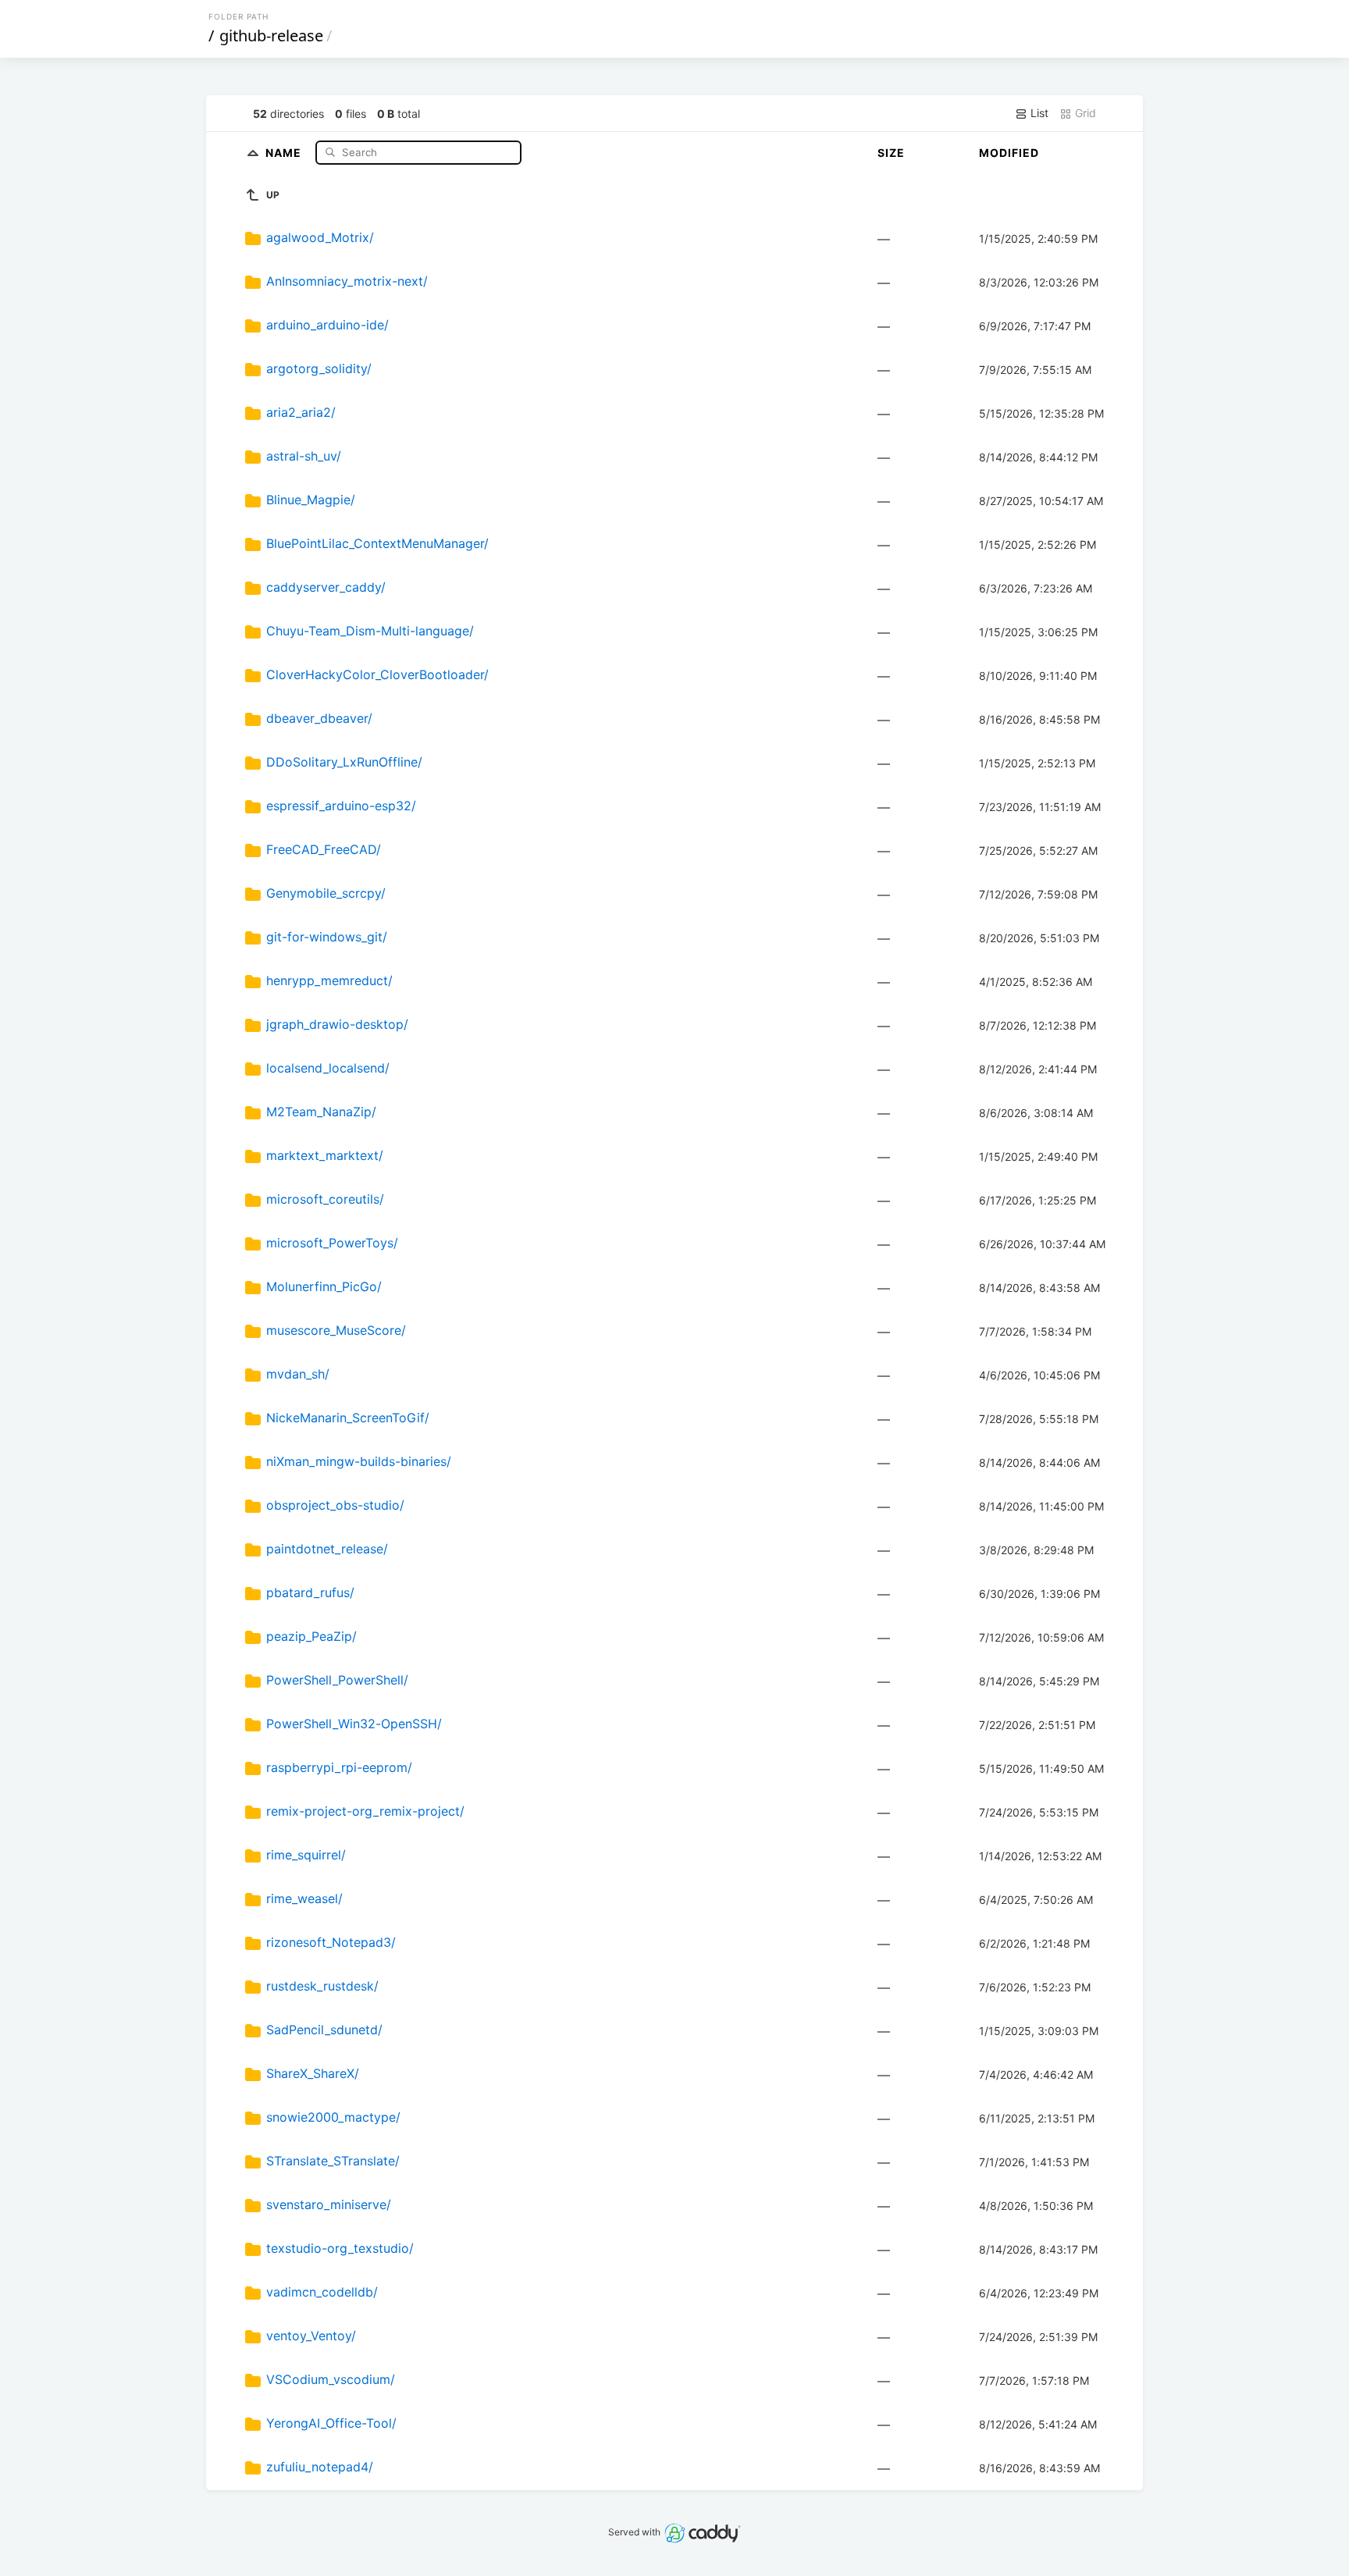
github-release (271, 36)
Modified (1009, 153)
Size (891, 153)
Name (285, 152)
